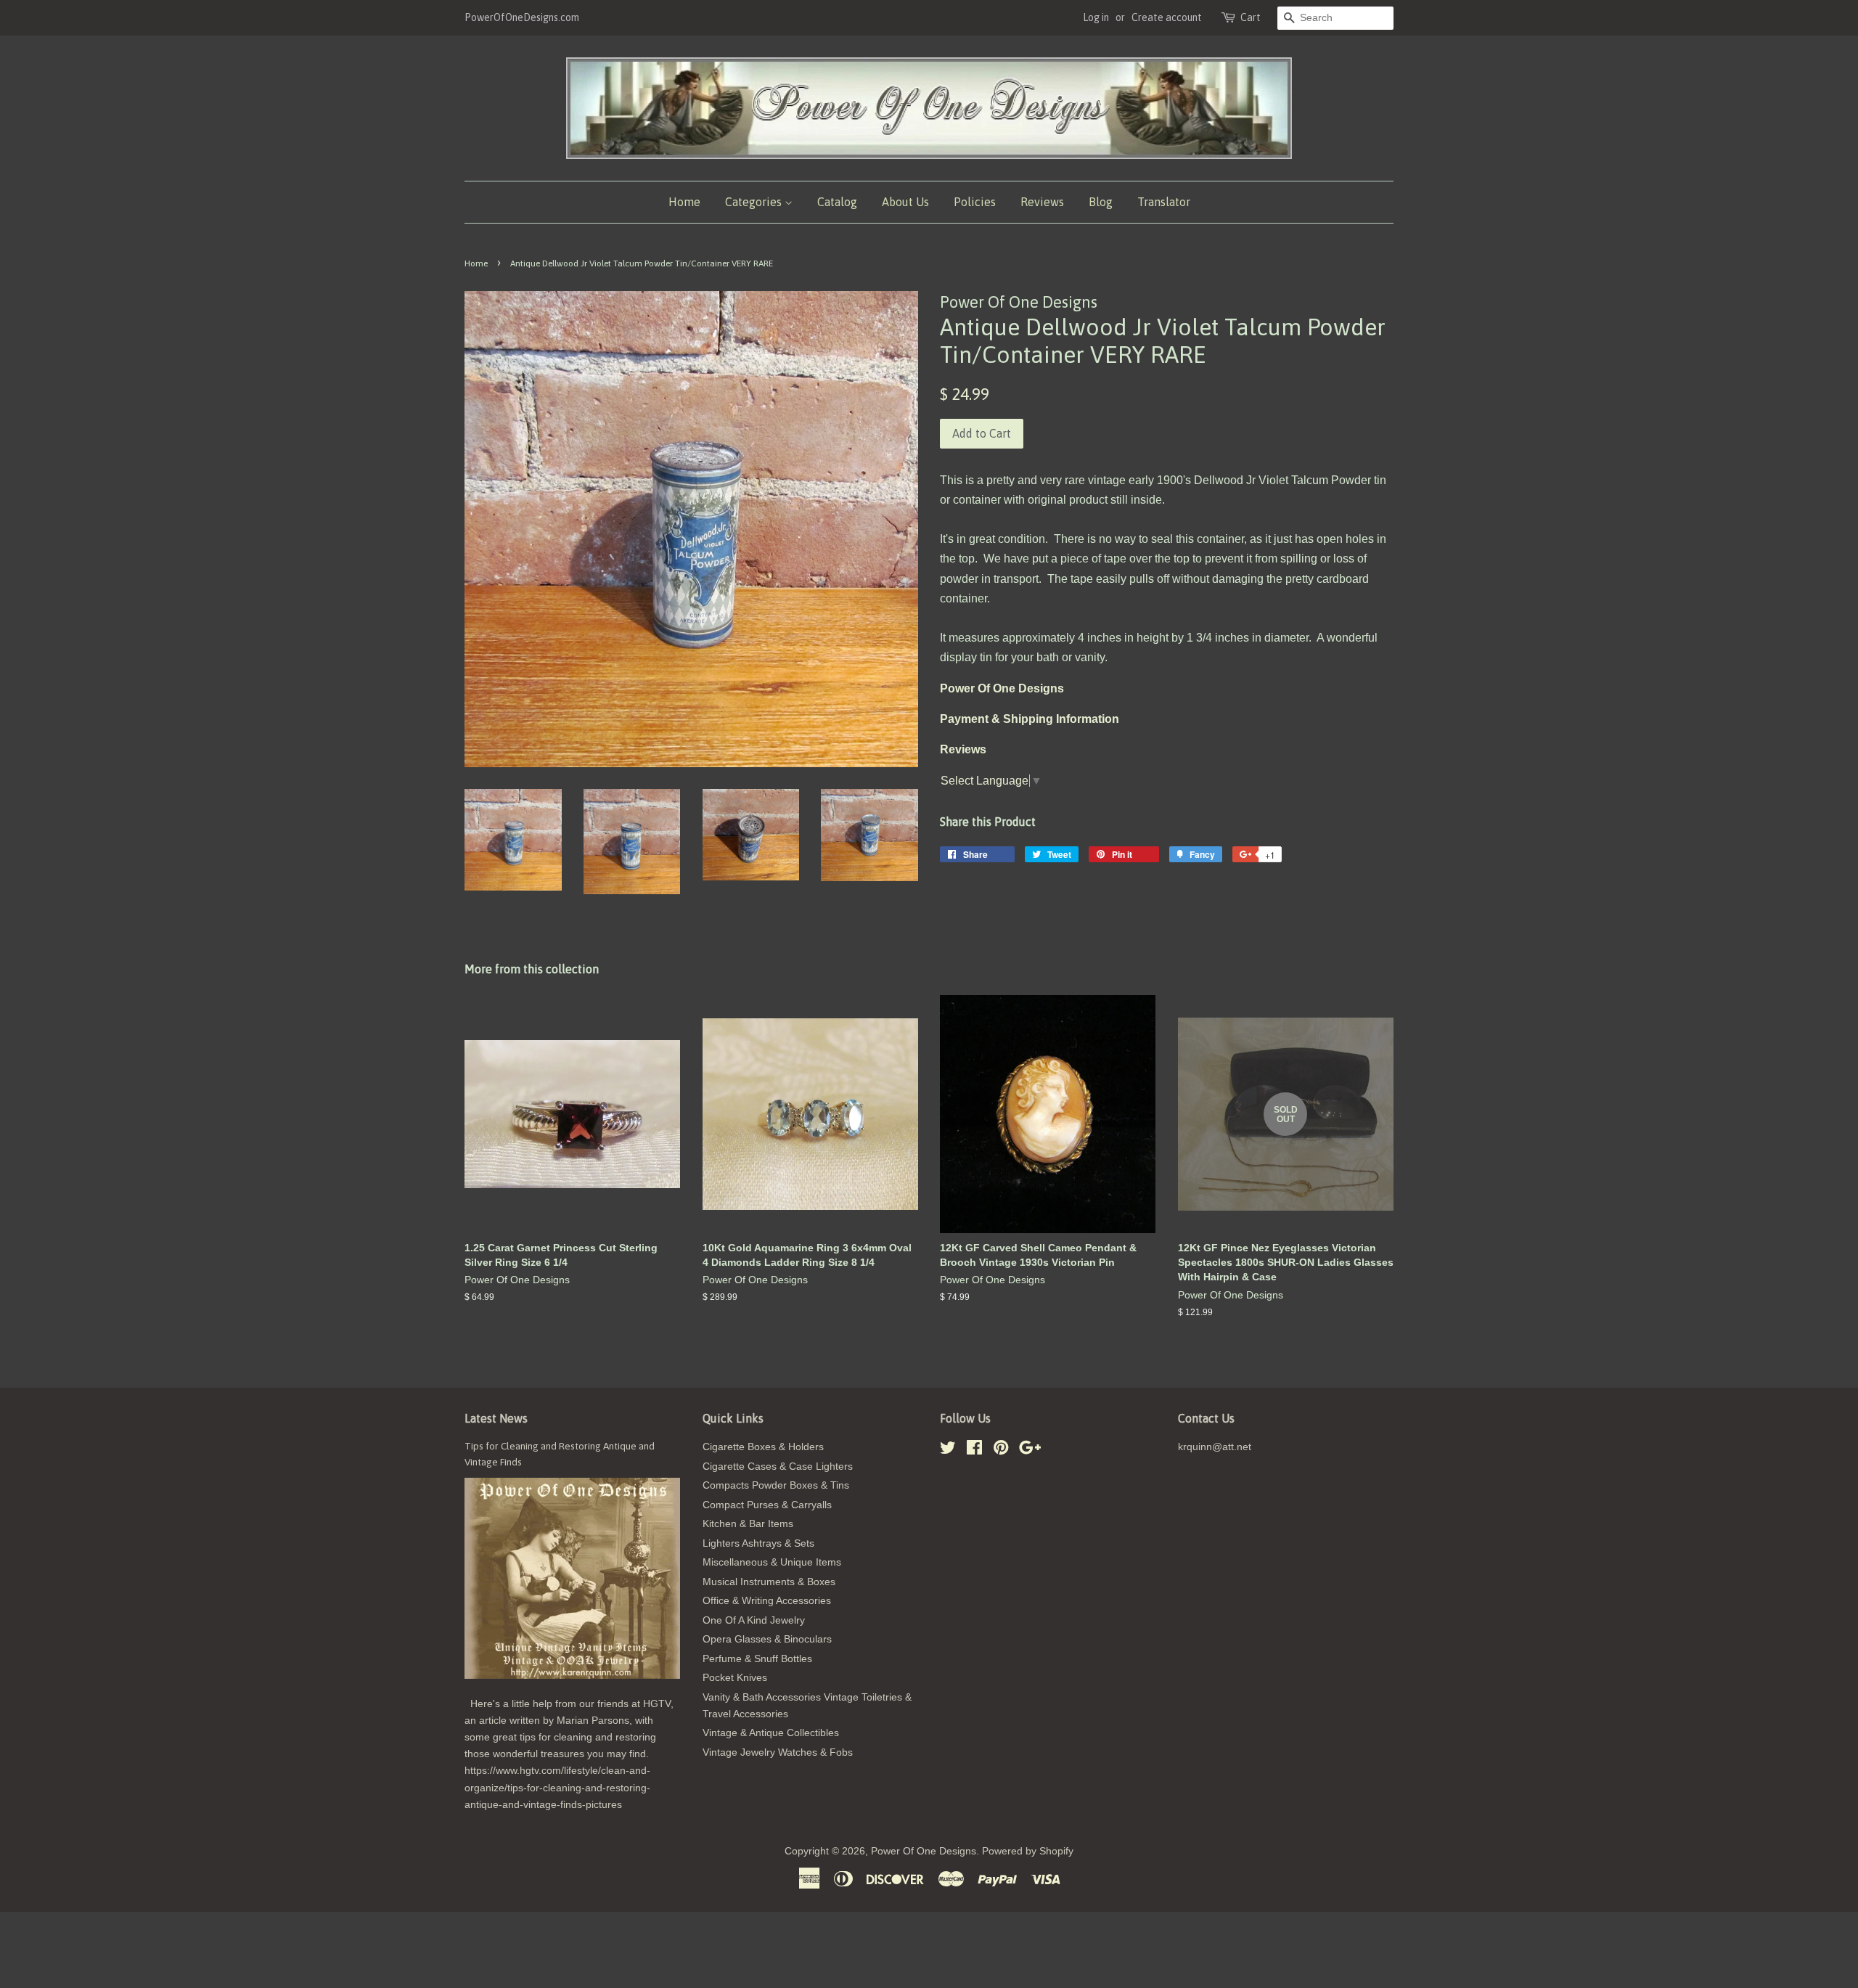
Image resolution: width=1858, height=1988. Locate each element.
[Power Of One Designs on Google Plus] (1030, 1451)
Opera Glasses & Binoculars (767, 1639)
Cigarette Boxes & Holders (763, 1447)
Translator (1164, 202)
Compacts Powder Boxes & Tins (776, 1485)
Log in (1096, 17)
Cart (1251, 17)
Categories (755, 202)
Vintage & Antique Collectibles (771, 1733)
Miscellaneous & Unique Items (772, 1562)
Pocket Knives (735, 1678)
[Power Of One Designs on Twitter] (948, 1451)
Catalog (837, 202)
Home (684, 202)
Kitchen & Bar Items (748, 1524)
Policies (975, 202)
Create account (1167, 17)
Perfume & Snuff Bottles (757, 1659)
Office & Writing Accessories (767, 1601)
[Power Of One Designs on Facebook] (974, 1451)
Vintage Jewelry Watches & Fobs (778, 1752)
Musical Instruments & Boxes (769, 1582)
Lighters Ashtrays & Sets (758, 1543)
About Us (905, 202)
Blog (1101, 202)
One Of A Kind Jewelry (754, 1620)
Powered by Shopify (1028, 1851)
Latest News (496, 1418)
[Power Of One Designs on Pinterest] (1001, 1451)
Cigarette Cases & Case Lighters (778, 1467)
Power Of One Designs (924, 1851)
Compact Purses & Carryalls (767, 1505)
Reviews (1042, 202)
